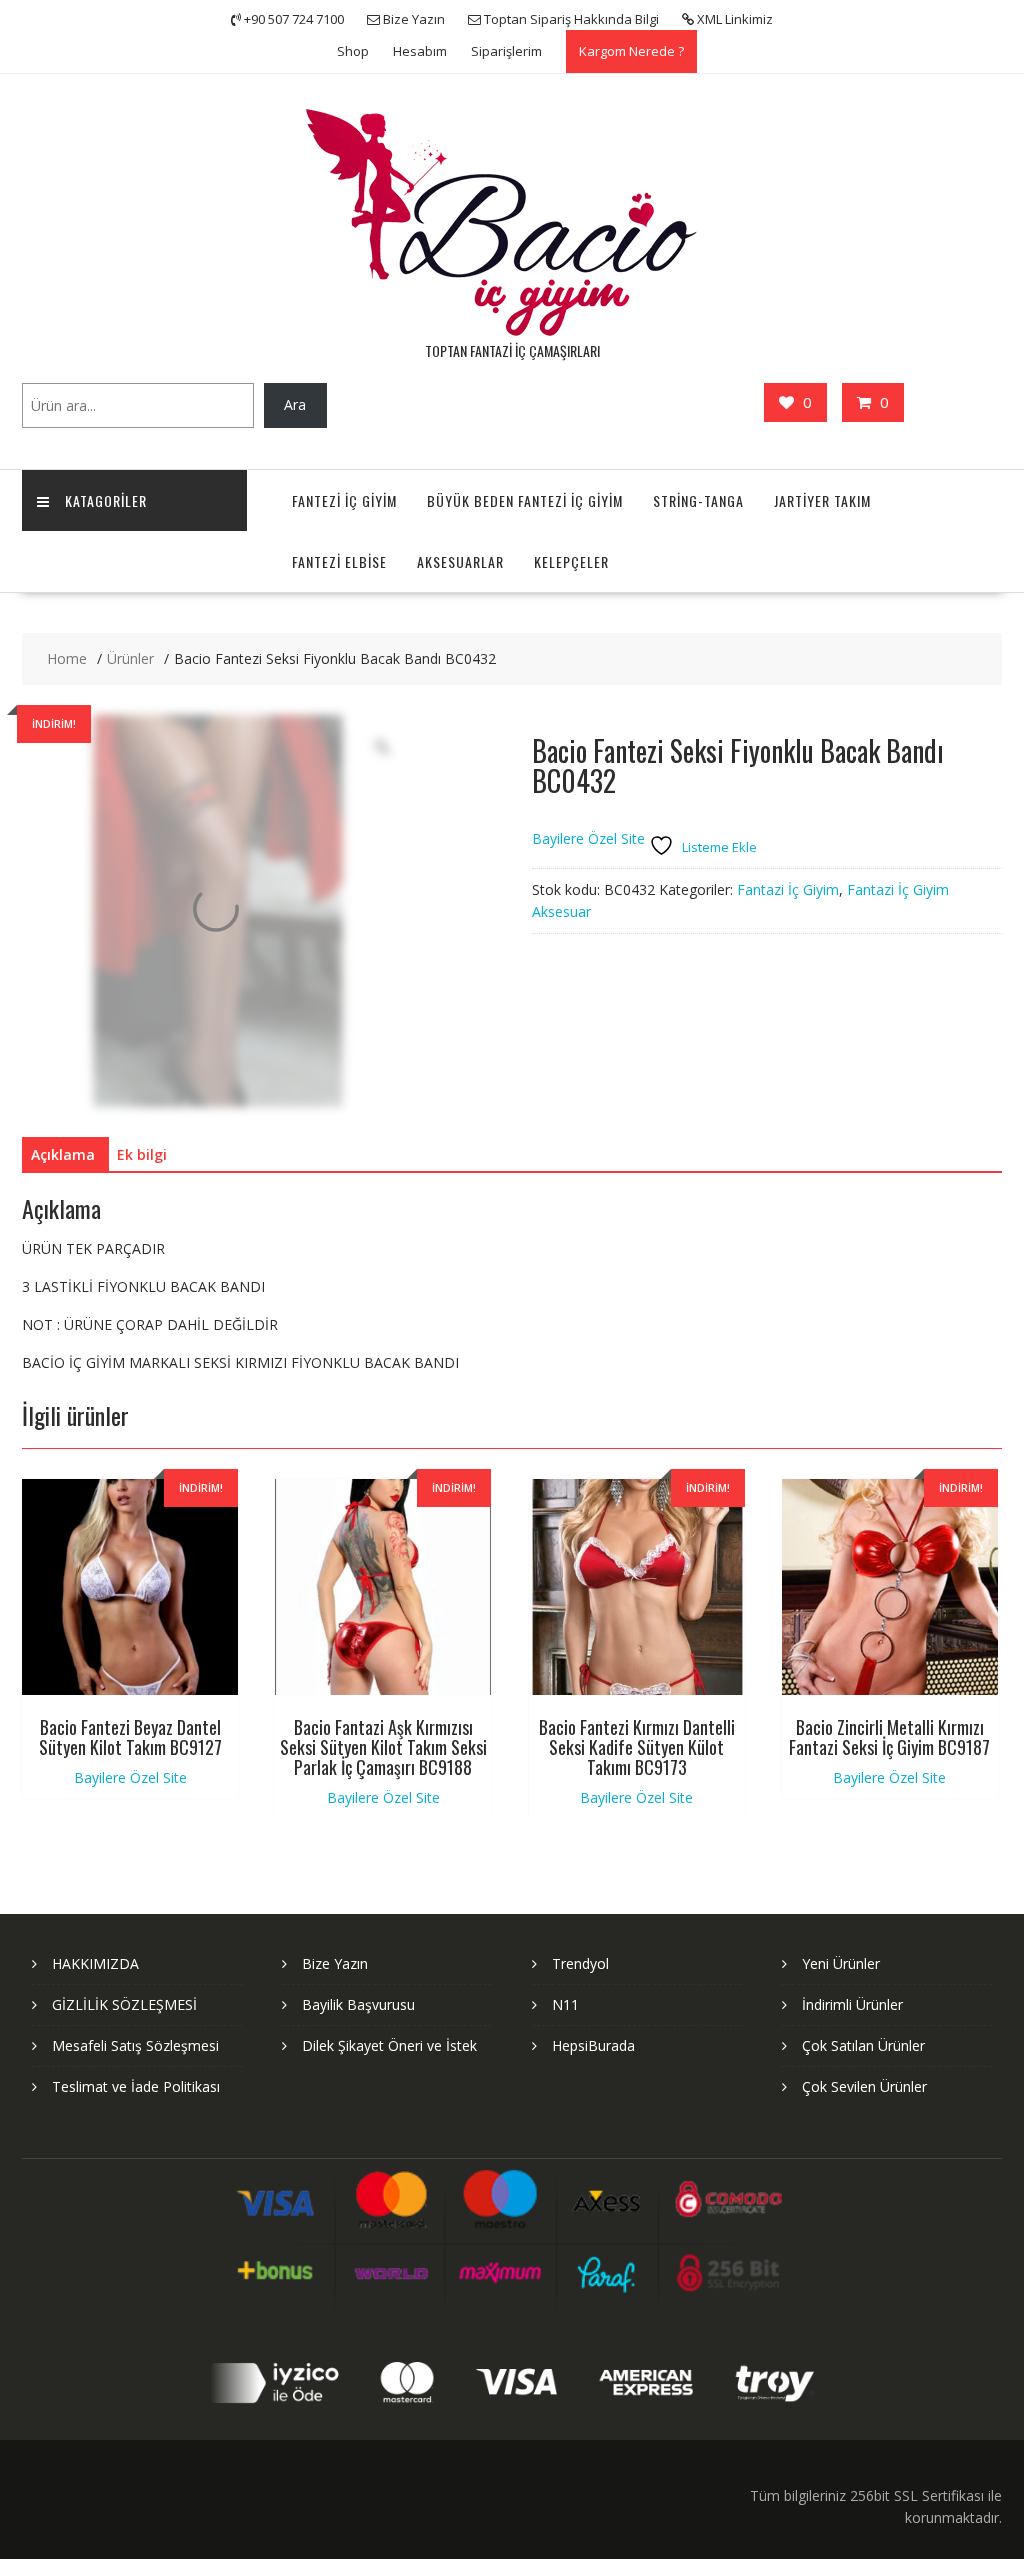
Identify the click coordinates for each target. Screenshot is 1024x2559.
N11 (565, 2004)
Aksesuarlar (460, 561)
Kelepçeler (571, 561)
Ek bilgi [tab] (142, 1154)
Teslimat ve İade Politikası (136, 2086)
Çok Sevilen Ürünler (864, 2086)
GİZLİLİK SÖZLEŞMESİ (124, 2004)
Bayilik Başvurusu (358, 2004)
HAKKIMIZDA (95, 1963)
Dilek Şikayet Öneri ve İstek (389, 2045)
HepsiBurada (593, 2045)
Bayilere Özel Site (588, 839)
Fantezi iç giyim (344, 500)
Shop (353, 51)
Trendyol (580, 1963)
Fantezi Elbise (339, 561)
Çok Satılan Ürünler (863, 2045)
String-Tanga (698, 500)
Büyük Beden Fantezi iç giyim (525, 500)
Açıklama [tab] (63, 1154)
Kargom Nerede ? (631, 51)
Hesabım (420, 51)
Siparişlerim (506, 51)
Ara (295, 404)
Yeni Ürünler (841, 1963)
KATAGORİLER (106, 500)
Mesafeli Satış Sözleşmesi (135, 2045)
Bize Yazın (335, 1963)
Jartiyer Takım (822, 500)
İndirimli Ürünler (852, 2004)
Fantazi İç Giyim (788, 889)
